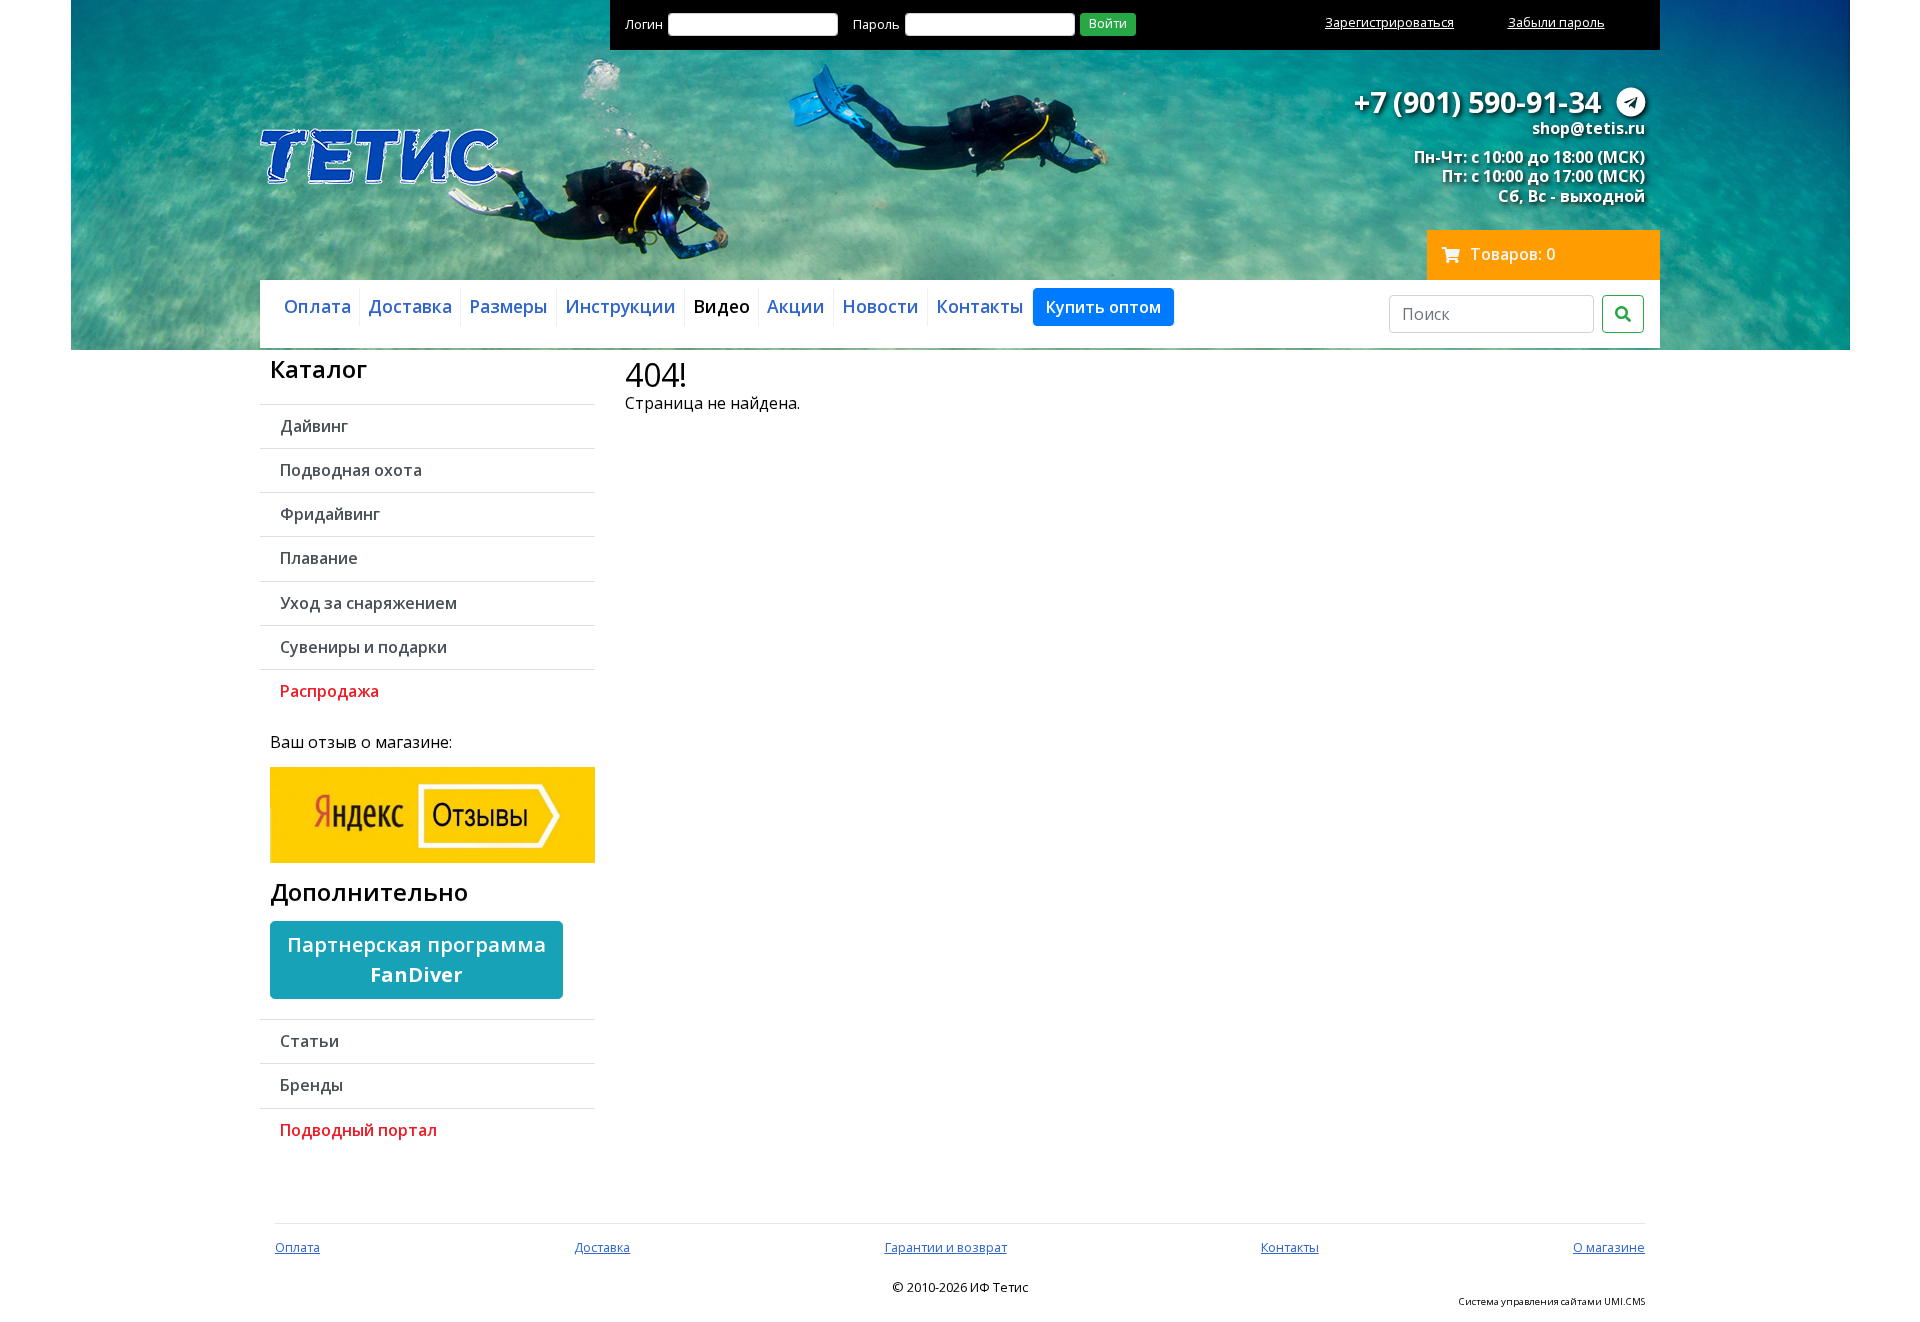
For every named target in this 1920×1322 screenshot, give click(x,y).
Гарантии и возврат (946, 1247)
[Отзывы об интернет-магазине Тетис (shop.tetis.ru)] (432, 813)
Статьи (309, 1041)
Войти (1108, 23)
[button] (1103, 307)
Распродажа (329, 691)
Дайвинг (314, 426)
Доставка (602, 1247)
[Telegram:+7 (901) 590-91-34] (1631, 101)
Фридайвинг (330, 514)
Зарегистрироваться (1389, 22)
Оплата (297, 1247)
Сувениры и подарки (363, 647)
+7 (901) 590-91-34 (1477, 101)
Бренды (311, 1085)
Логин (644, 24)
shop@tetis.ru (1588, 128)
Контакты (1290, 1247)
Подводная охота (351, 470)
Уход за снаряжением (368, 603)
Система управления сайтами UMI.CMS (1552, 1302)
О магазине (1609, 1247)
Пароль (876, 24)
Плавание (319, 558)
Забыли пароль (1556, 22)
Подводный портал (358, 1130)
